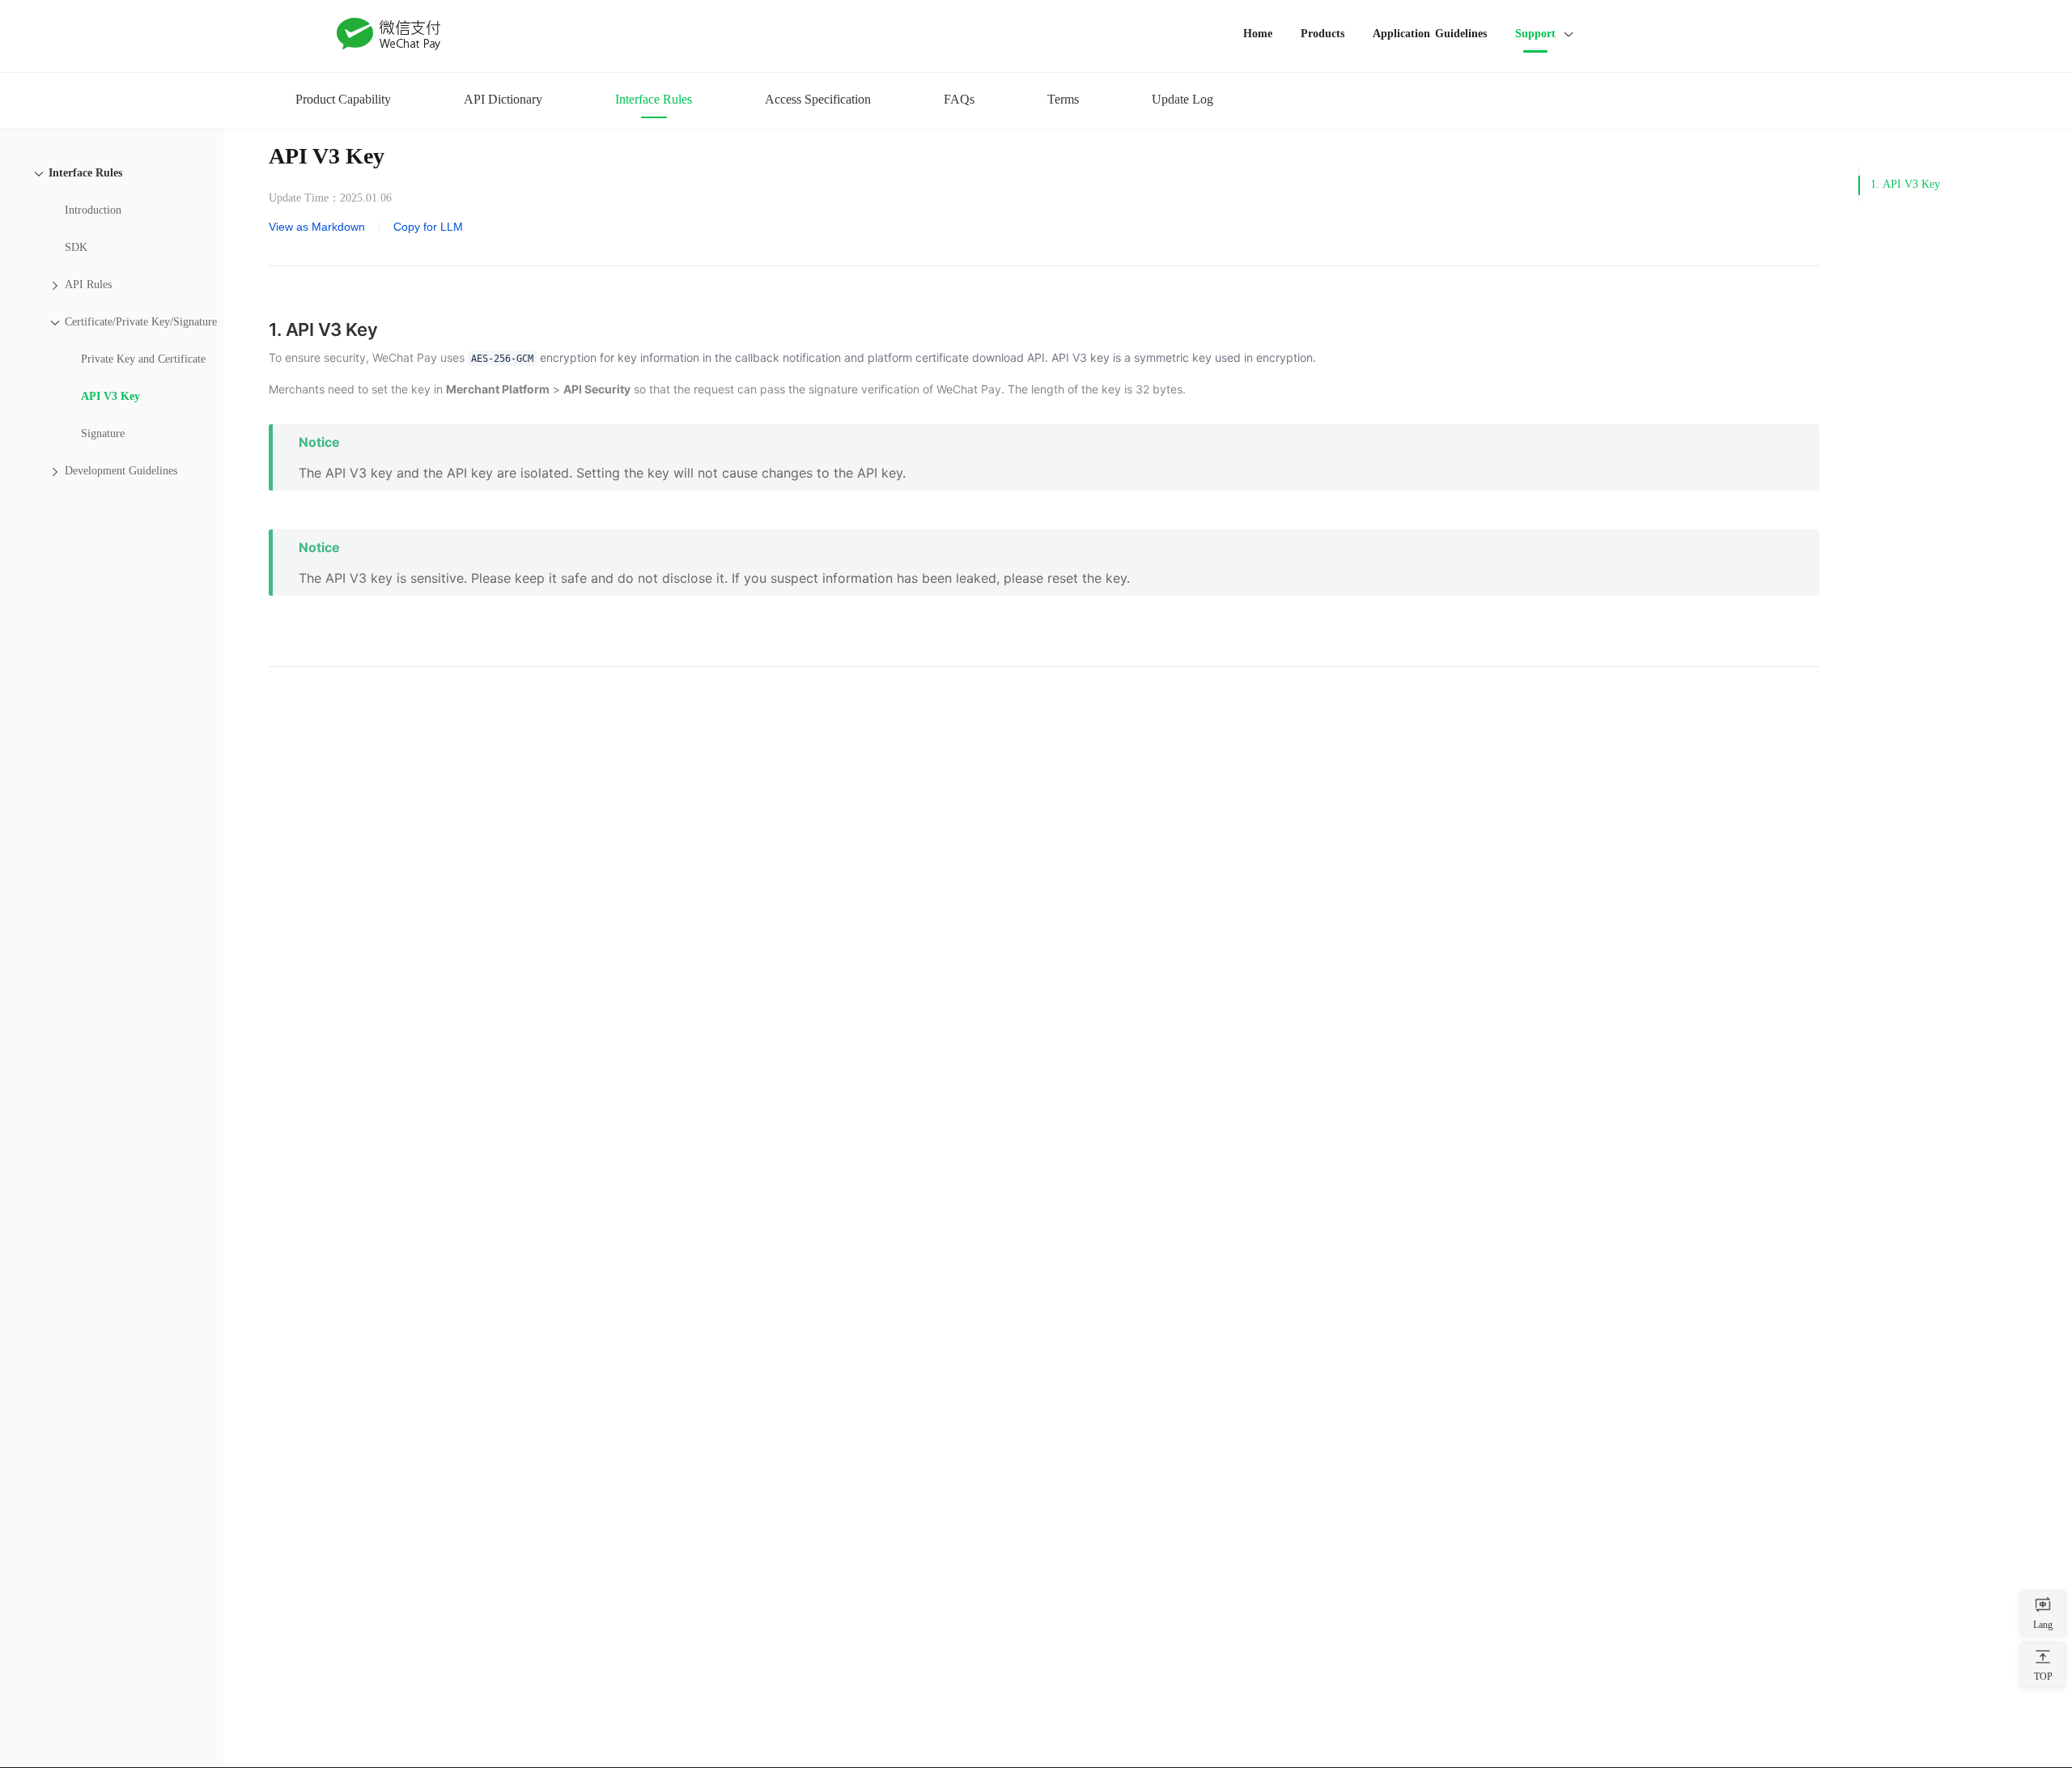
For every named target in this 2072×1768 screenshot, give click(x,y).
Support (1535, 34)
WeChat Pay (389, 34)
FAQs (959, 99)
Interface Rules (654, 99)
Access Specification (818, 99)
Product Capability (343, 99)
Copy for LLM (428, 227)
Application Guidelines (1430, 34)
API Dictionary (503, 99)
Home (1258, 34)
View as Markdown (317, 227)
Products (1323, 34)
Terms (1063, 99)
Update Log (1182, 99)
